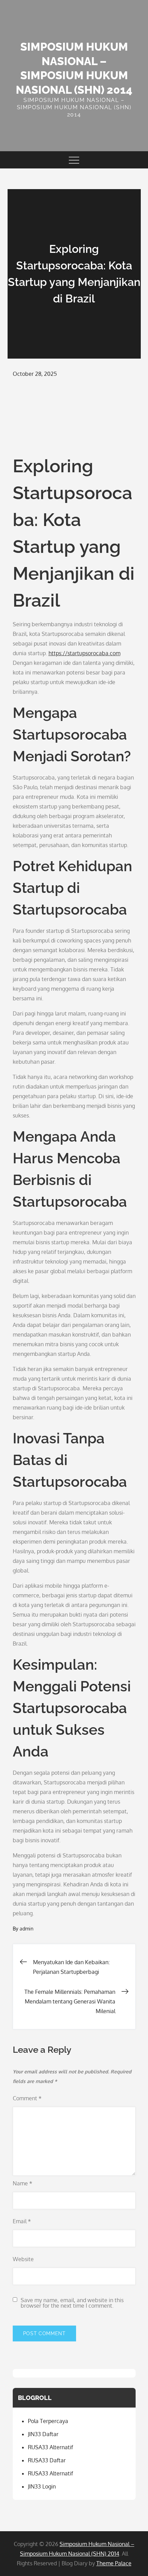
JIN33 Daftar (43, 2434)
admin (27, 1929)
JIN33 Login (42, 2486)
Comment (27, 2098)
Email (22, 2221)
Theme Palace (114, 2563)
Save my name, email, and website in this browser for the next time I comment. (72, 2303)
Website (23, 2259)
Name (23, 2183)
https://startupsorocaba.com (84, 653)
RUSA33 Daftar (47, 2460)
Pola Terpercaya (48, 2421)
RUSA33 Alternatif (50, 2447)
